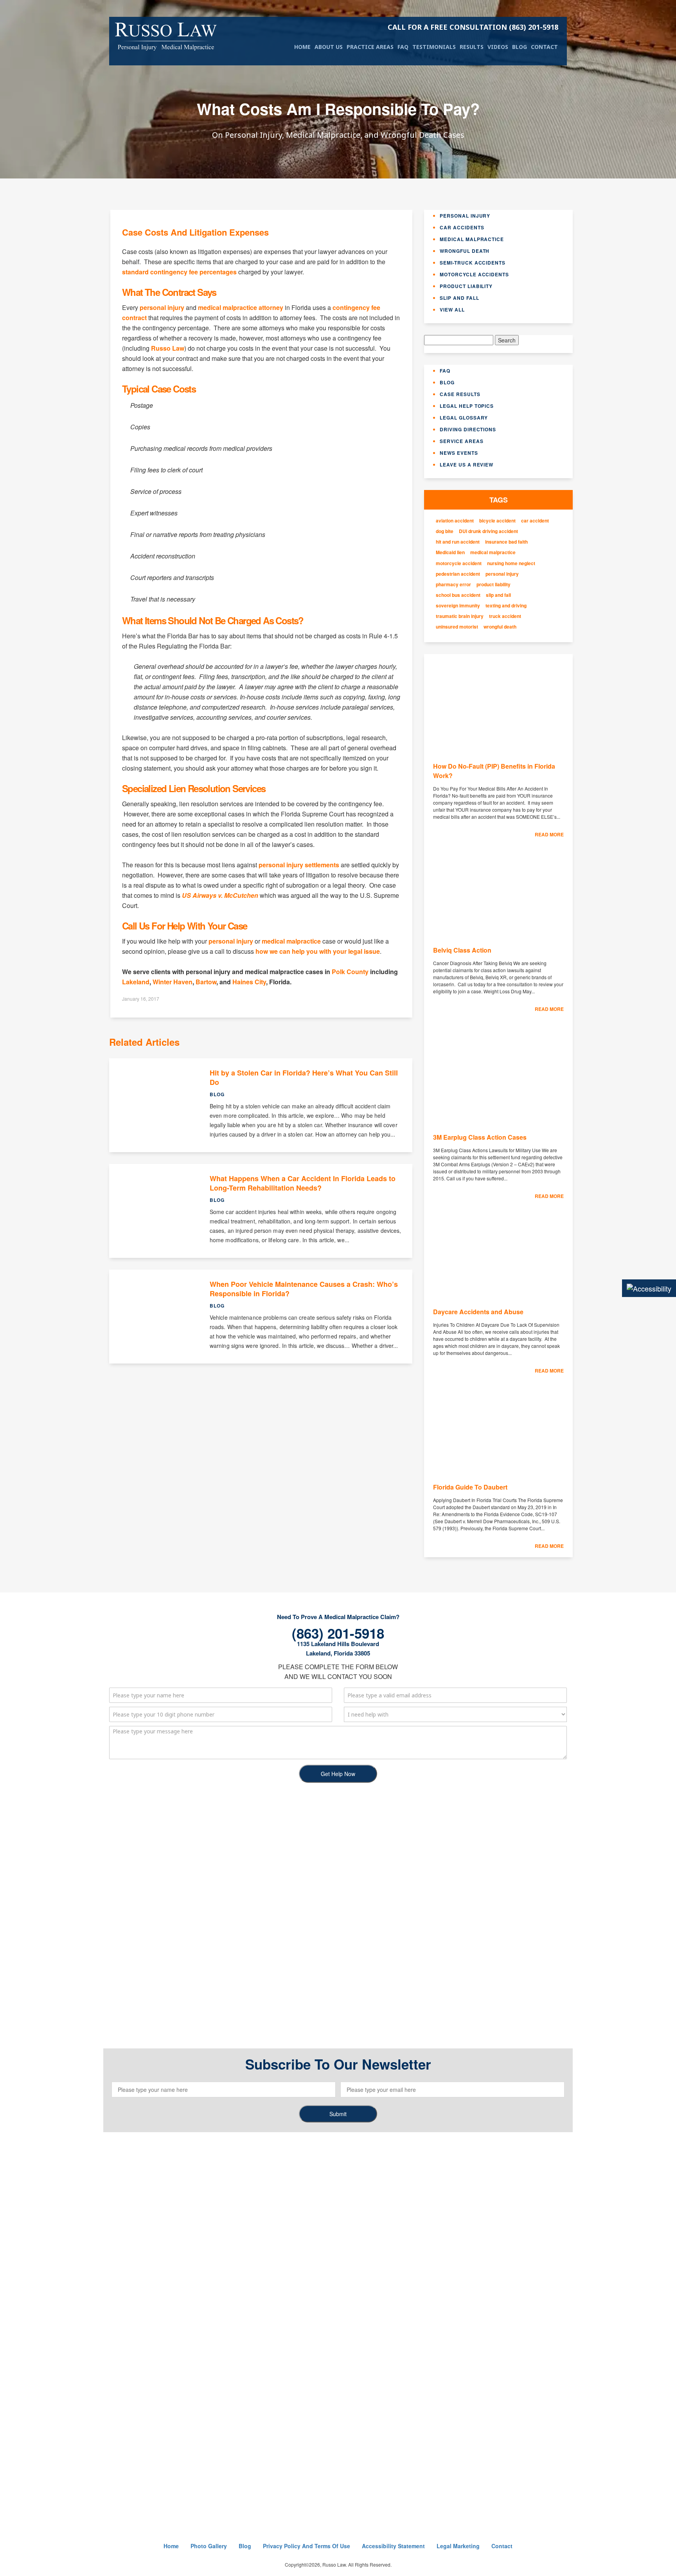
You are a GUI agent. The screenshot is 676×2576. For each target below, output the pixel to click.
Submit (338, 2114)
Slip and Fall (459, 298)
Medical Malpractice (472, 239)
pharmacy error (453, 585)
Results (472, 47)
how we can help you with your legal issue (318, 951)
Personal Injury (465, 216)
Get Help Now (338, 1774)
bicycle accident (497, 521)
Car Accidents (462, 227)
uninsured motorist (457, 627)
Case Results (460, 394)
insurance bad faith (506, 542)
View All (452, 310)
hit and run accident (458, 542)
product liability (494, 585)
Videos (498, 47)
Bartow (206, 982)
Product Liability (466, 286)
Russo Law (168, 348)
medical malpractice (291, 941)
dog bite (445, 531)
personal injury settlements (299, 865)
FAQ (403, 47)
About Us (329, 47)
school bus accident (458, 595)
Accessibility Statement (393, 2546)
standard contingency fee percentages (179, 272)
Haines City (249, 982)
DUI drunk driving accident (488, 531)
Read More (549, 834)
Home (302, 47)
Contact (544, 47)
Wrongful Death (465, 251)
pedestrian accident (458, 574)
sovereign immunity (458, 606)
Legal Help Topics (467, 406)
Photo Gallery (209, 2546)
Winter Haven (173, 982)
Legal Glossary (464, 418)
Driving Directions (468, 429)
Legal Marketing (458, 2546)
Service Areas (461, 441)
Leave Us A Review (467, 465)
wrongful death (500, 627)
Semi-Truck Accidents (473, 263)
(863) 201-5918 (473, 27)
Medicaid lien (450, 552)
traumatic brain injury (460, 616)
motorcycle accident (459, 563)
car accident (535, 521)
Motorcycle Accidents (474, 274)
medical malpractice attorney (241, 307)
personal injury (162, 307)
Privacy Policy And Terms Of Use (307, 2546)
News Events (459, 453)
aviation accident (455, 521)
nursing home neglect (511, 563)
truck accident (505, 616)
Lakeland (136, 982)
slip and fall (498, 595)
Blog (520, 47)
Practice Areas (370, 47)
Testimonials (434, 47)
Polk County (350, 972)
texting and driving (506, 606)
